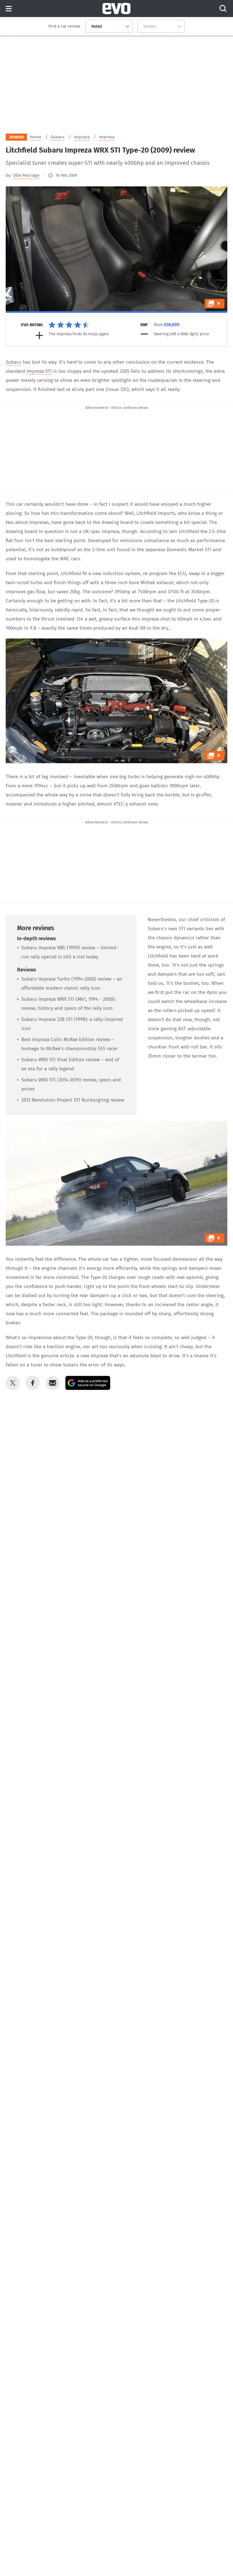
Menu (9, 9)
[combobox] (89, 26)
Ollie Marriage (26, 175)
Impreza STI (39, 371)
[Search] (223, 9)
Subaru (13, 362)
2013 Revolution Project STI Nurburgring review (73, 1100)
